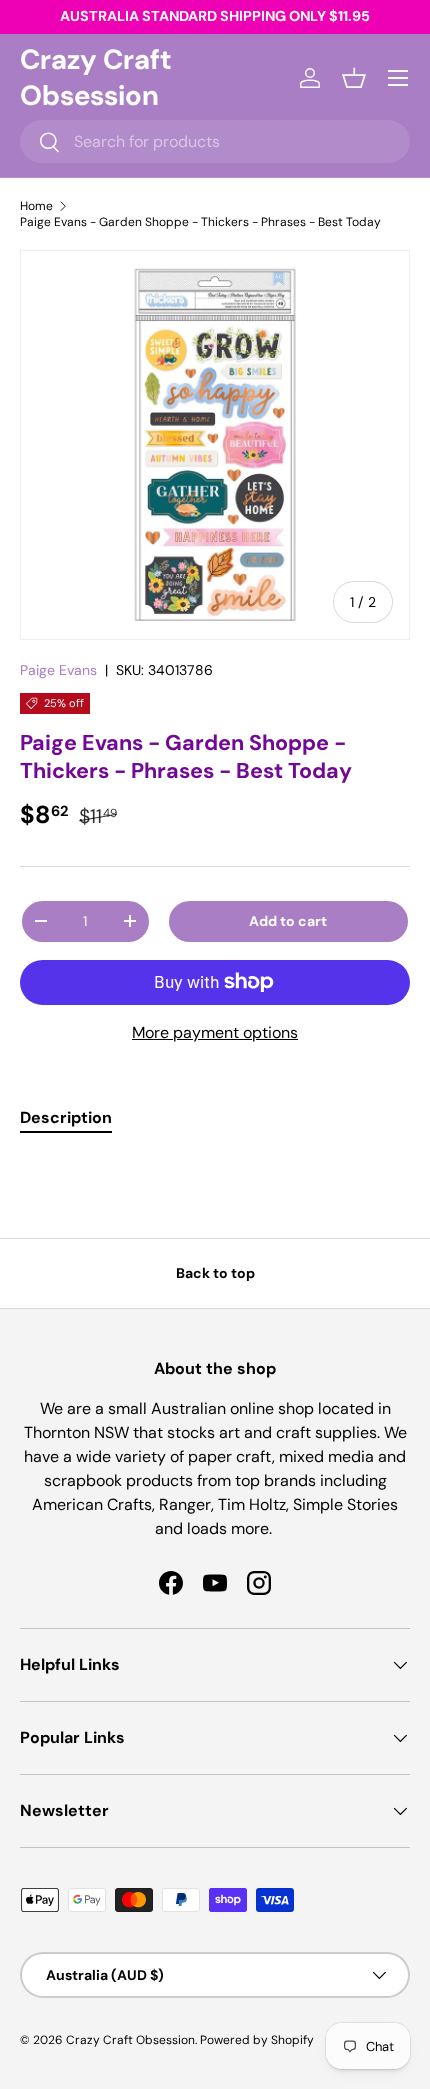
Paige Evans (58, 670)
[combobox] (215, 141)
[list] (215, 445)
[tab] (66, 1117)
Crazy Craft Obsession (130, 2040)
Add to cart (288, 921)
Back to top (215, 1273)
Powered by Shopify (257, 2040)
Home (36, 206)
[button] (354, 78)
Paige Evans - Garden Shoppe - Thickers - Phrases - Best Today (200, 222)
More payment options (215, 1032)
